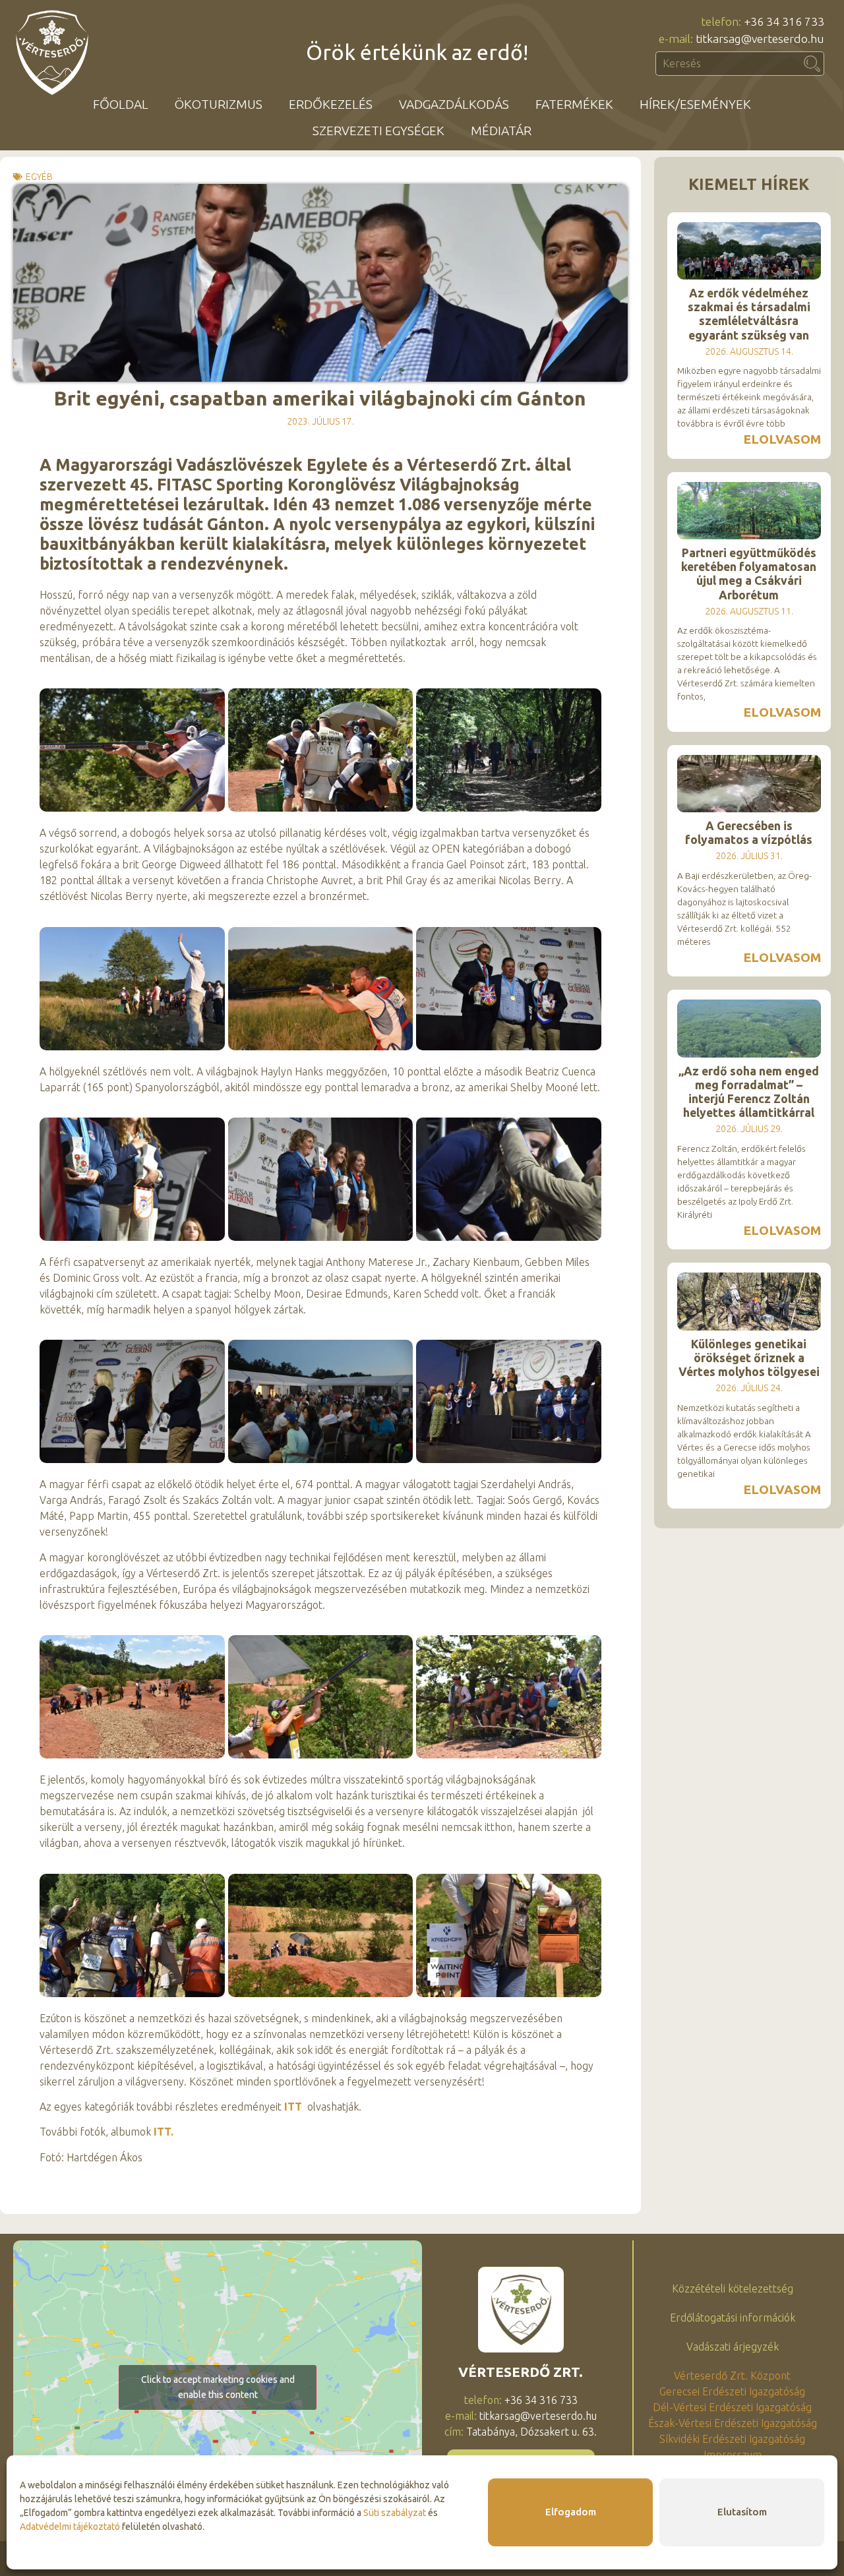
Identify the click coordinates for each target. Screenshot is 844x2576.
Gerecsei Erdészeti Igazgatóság (732, 2391)
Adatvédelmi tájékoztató (70, 2527)
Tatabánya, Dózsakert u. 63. (531, 2432)
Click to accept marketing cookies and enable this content (218, 2387)
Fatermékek (574, 104)
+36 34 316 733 (541, 2400)
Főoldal (121, 104)
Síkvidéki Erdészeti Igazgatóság (732, 2439)
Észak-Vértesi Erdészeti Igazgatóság (733, 2423)
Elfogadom (571, 2512)
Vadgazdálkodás (454, 104)
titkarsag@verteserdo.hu (538, 2416)
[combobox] (728, 64)
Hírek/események (695, 104)
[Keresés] (812, 64)
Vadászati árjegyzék (733, 2347)
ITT (293, 2107)
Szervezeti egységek (378, 131)
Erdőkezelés (331, 104)
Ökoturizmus (219, 104)
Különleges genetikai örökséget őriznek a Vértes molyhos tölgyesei (749, 1358)
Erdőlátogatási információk (733, 2318)
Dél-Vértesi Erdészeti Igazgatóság (732, 2407)
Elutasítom (742, 2512)
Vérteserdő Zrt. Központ (732, 2376)
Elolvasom (782, 439)
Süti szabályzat (395, 2513)
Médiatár (501, 131)
